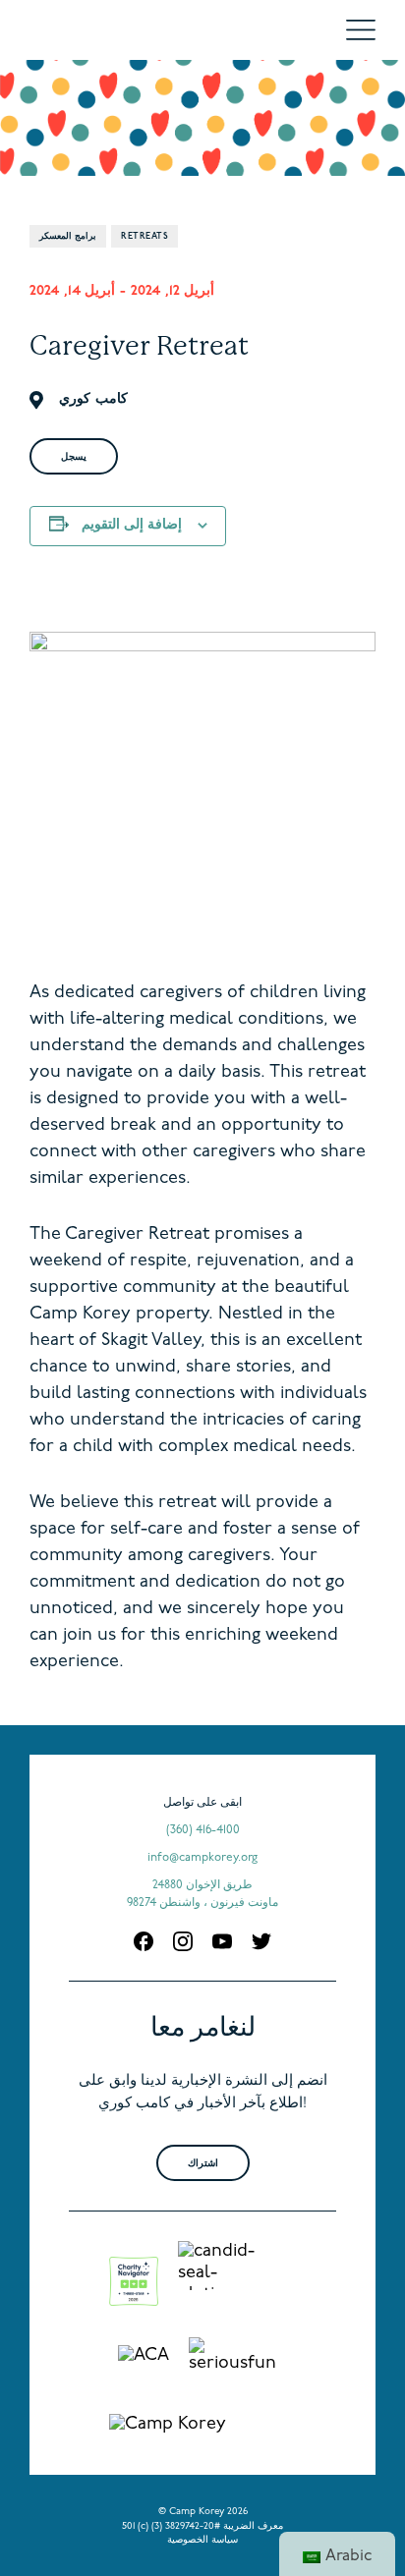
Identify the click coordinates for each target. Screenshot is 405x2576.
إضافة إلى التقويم (132, 525)
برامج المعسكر (68, 236)
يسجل (74, 457)
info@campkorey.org (202, 1858)
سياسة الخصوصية (202, 2540)
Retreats (145, 236)
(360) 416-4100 (203, 1830)
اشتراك (203, 2164)
